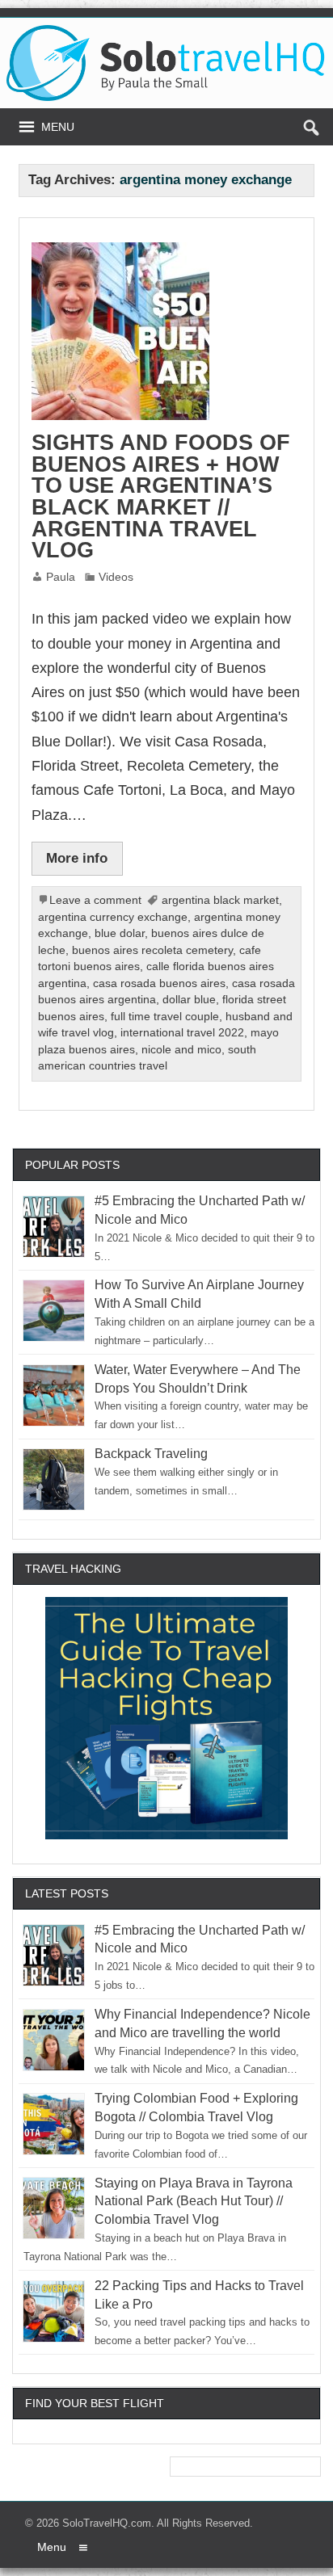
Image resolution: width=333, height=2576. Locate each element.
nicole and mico (181, 1050)
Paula (61, 577)
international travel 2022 (182, 1033)
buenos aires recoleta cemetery (152, 950)
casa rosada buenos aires (159, 983)
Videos (116, 577)
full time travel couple (165, 1017)
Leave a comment (95, 900)
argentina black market (220, 900)
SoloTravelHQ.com (107, 2523)
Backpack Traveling (151, 1454)
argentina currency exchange (113, 917)
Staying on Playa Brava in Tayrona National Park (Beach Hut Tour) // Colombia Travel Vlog (194, 2202)
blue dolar (120, 933)
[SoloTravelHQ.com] (167, 31)
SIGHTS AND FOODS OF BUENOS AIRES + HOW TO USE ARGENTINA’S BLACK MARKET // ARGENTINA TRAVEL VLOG (161, 496)
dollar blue (189, 1000)
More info (77, 858)
